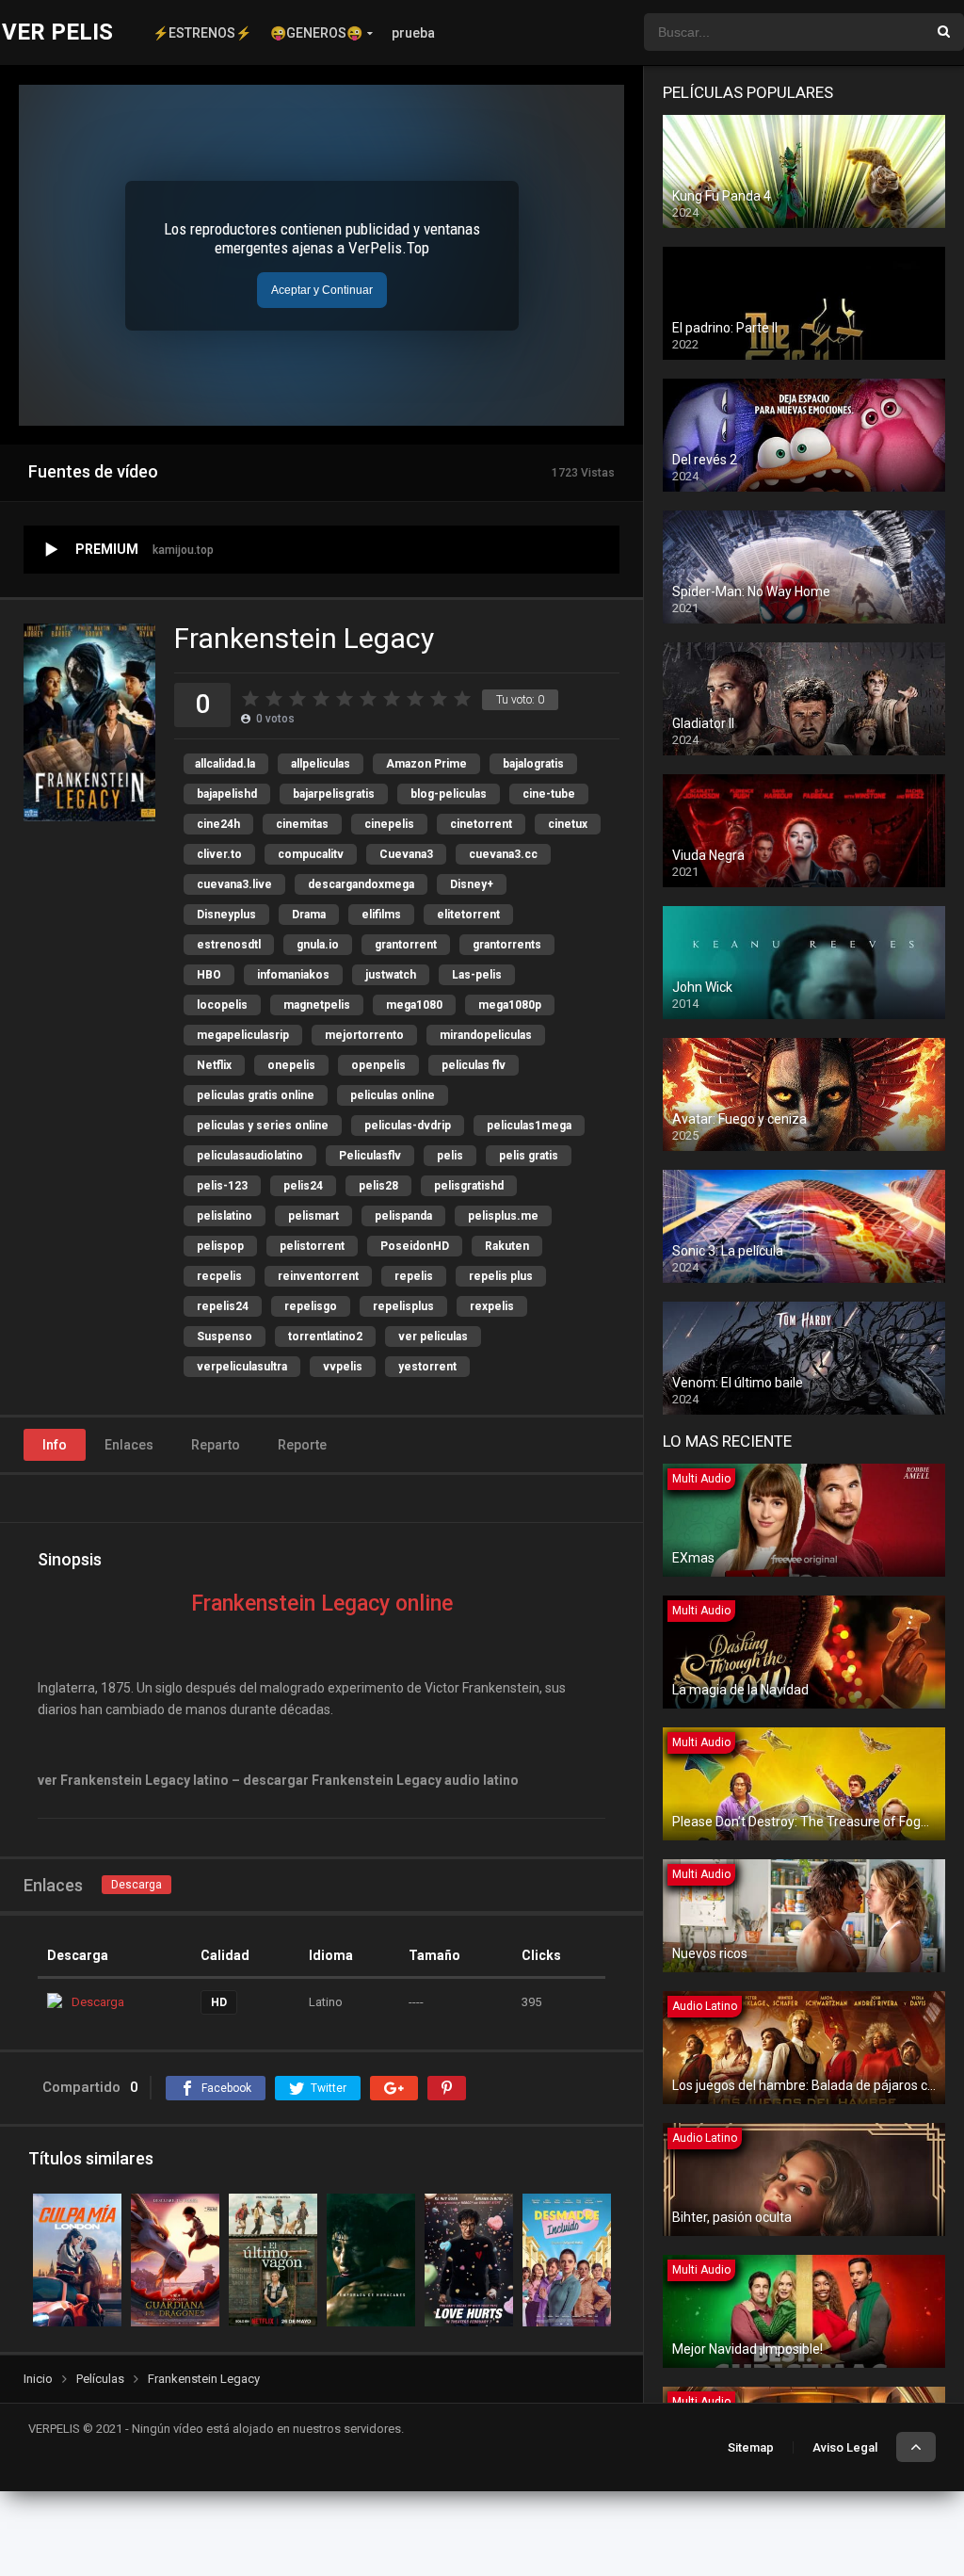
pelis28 (378, 1186)
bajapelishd (227, 794)
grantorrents (507, 945)
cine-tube (549, 794)
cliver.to (219, 854)
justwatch (391, 975)
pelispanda (403, 1216)
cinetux (568, 824)
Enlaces (129, 1445)
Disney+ (472, 884)
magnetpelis (317, 1005)
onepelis (291, 1065)
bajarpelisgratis (334, 794)
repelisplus (403, 1306)
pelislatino (225, 1216)
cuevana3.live (234, 884)
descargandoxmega (361, 884)
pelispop (220, 1246)
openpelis (378, 1065)
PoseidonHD (415, 1246)
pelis (450, 1156)
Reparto (216, 1445)
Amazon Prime (426, 764)
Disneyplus (226, 915)
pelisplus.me (503, 1216)
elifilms (381, 915)
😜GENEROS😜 (316, 33)
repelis (414, 1276)
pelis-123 (222, 1186)
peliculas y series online (263, 1126)
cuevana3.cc (503, 854)
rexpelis (492, 1306)
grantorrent (406, 945)
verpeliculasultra (242, 1367)
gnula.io (318, 945)
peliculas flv (474, 1065)
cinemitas (302, 824)
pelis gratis (529, 1156)
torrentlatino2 (325, 1337)
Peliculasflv (370, 1156)
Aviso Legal (845, 2447)
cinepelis (389, 824)
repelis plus (501, 1276)
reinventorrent (318, 1276)
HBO (209, 975)
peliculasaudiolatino (250, 1156)
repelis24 (223, 1306)
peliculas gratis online (256, 1095)
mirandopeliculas (486, 1035)
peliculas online (393, 1095)
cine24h (218, 824)
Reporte (302, 1445)
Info (55, 1445)
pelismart (313, 1216)
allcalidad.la (225, 764)
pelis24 (303, 1186)
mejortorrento (364, 1035)
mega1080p (510, 1005)
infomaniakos (293, 975)
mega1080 (414, 1005)
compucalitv (311, 854)
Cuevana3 (406, 854)
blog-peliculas (449, 794)
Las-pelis (477, 975)
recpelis (219, 1276)
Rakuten (507, 1246)
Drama (309, 915)
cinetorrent (481, 824)
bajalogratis (533, 764)
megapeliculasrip (243, 1035)
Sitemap (751, 2447)
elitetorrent (468, 915)
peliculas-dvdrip (408, 1126)
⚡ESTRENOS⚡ (202, 33)
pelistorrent (312, 1246)
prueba (413, 33)
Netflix (214, 1065)
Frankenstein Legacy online (322, 1604)
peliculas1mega (529, 1126)
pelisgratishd (469, 1186)
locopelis (222, 1005)
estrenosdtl (229, 945)
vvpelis (343, 1367)
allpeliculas (321, 764)
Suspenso (225, 1337)
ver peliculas (433, 1337)
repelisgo (311, 1306)
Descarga (137, 1885)
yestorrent (427, 1367)
